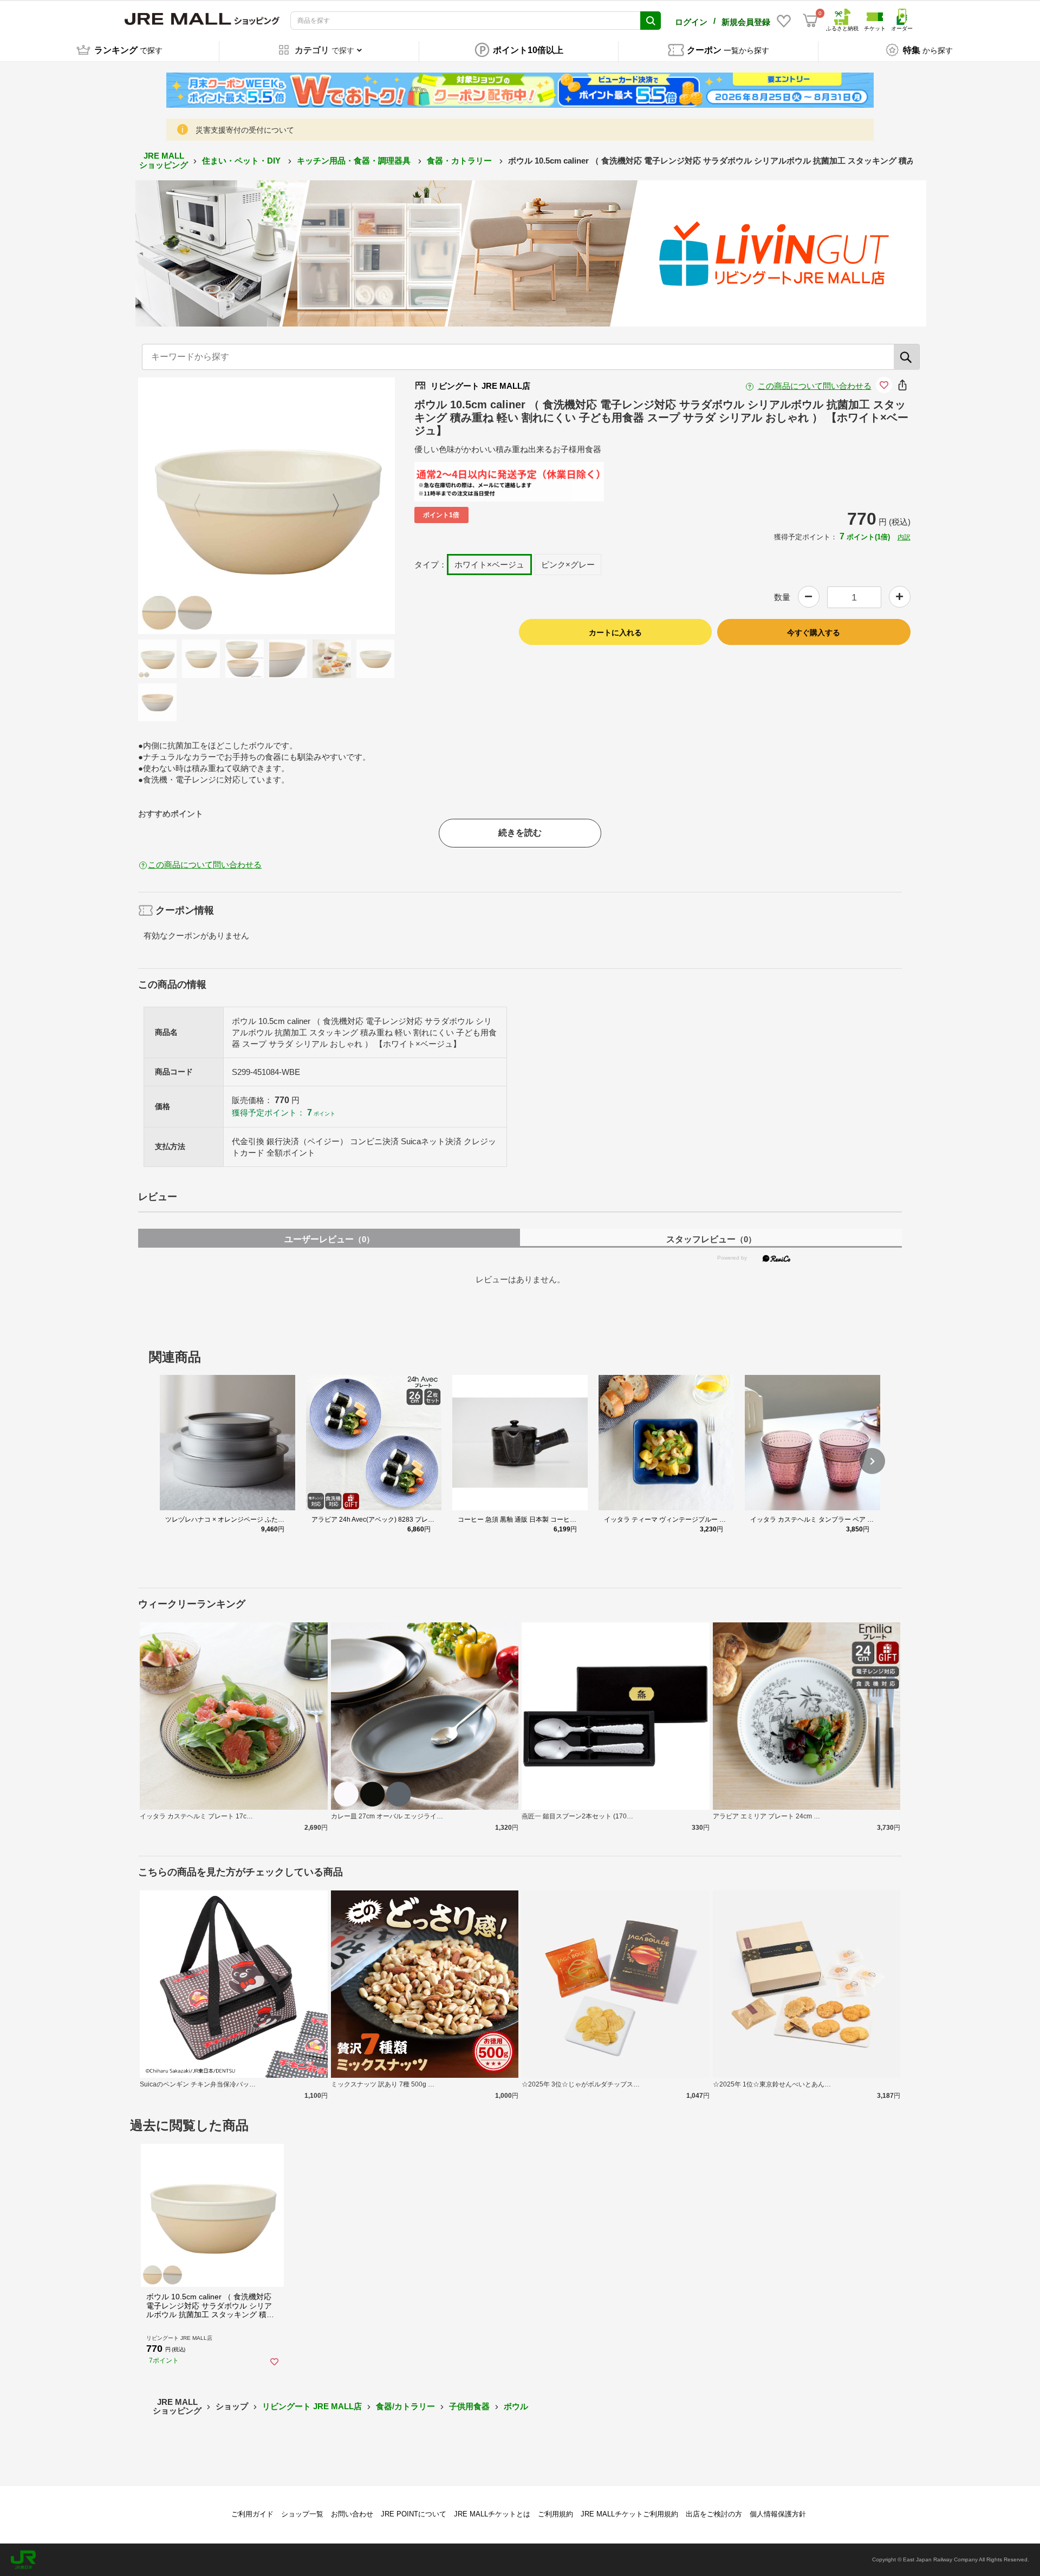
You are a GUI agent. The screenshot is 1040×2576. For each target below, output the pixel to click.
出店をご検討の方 (714, 2514)
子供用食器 (469, 2406)
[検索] (907, 357)
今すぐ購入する (814, 632)
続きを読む (520, 833)
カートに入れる (615, 632)
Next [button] (329, 506)
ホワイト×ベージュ (489, 565)
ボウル (516, 2406)
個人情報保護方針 (778, 2514)
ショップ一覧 (302, 2514)
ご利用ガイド (252, 2514)
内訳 (904, 537)
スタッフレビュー (711, 1239)
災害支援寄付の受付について (245, 130)
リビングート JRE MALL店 (312, 2406)
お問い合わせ (352, 2514)
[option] (266, 506)
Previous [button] (204, 506)
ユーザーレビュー (329, 1239)
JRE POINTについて (414, 2514)
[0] (810, 21)
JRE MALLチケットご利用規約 (629, 2514)
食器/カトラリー (405, 2406)
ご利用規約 (555, 2514)
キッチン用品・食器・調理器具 (355, 161)
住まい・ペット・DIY (242, 161)
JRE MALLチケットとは (492, 2514)
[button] (872, 1461)
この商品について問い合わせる (815, 386)
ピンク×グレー (568, 565)
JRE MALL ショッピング (164, 160)
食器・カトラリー (460, 161)
